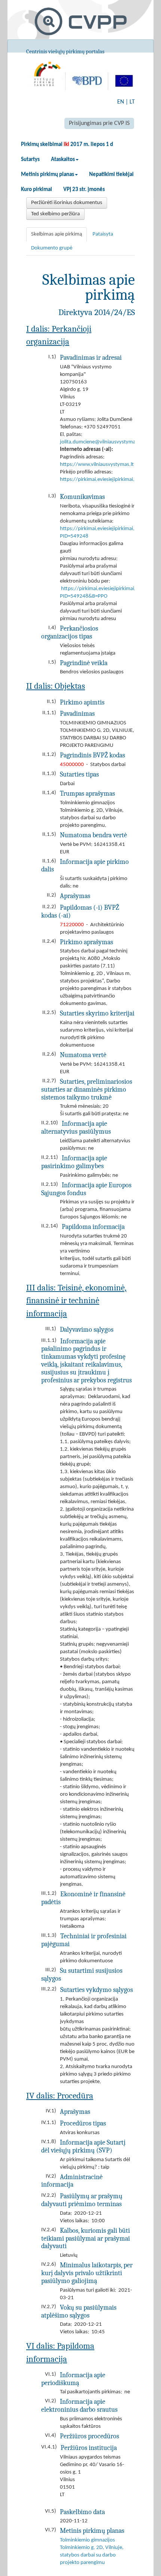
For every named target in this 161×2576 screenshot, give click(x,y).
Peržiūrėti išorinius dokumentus (67, 203)
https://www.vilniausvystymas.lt (97, 465)
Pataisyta (103, 234)
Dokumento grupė (52, 248)
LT (132, 102)
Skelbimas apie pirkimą (57, 234)
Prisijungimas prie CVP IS (99, 123)
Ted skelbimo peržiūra (55, 214)
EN (121, 102)
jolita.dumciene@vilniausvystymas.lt (101, 442)
